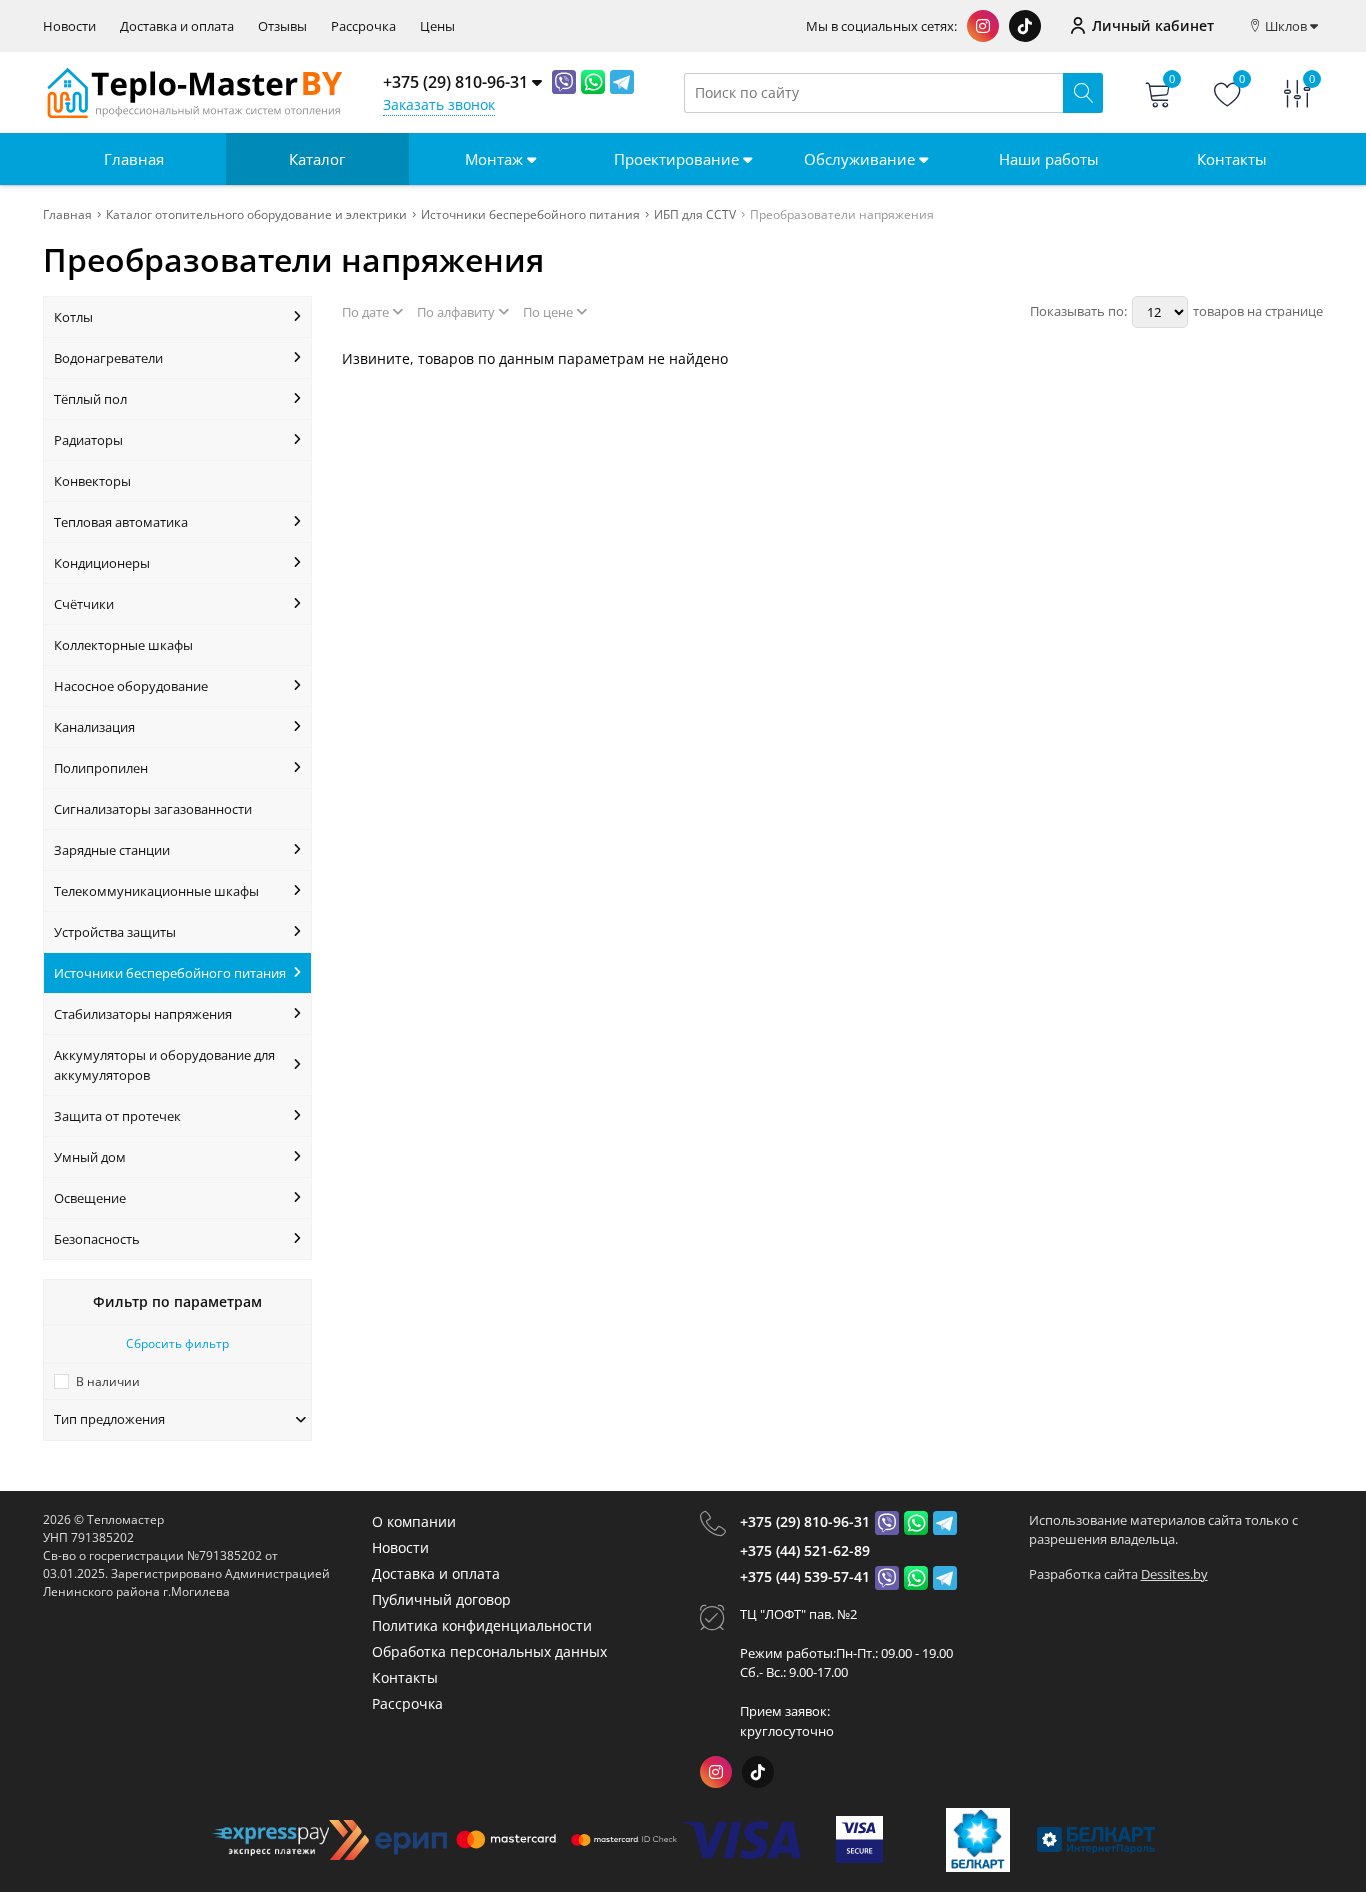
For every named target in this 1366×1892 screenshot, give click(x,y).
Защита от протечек (117, 1116)
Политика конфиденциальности (482, 1625)
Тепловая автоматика (121, 522)
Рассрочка (363, 26)
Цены (437, 26)
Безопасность (97, 1239)
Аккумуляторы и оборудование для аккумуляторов (164, 1065)
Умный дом (90, 1157)
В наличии (108, 1381)
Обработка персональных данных (489, 1651)
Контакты (1232, 159)
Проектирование (678, 159)
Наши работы (1049, 159)
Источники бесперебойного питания (170, 973)
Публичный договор (441, 1599)
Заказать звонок (439, 104)
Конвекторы (92, 481)
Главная (134, 159)
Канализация (94, 727)
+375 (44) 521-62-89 (805, 1550)
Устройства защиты (115, 932)
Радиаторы (88, 440)
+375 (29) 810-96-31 (805, 1521)
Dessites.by (1174, 1574)
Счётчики (84, 604)
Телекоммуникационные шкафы (156, 891)
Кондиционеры (102, 563)
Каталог (317, 159)
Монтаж (496, 159)
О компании (414, 1521)
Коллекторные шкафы (123, 645)
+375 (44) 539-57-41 (805, 1576)
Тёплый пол (90, 399)
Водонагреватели (108, 358)
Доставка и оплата (177, 26)
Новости (69, 26)
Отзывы (282, 26)
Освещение (90, 1198)
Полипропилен (101, 768)
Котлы (73, 317)
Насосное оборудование (131, 686)
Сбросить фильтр (177, 1343)
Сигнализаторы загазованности (153, 809)
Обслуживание (861, 159)
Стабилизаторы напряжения (143, 1014)
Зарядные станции (112, 850)
